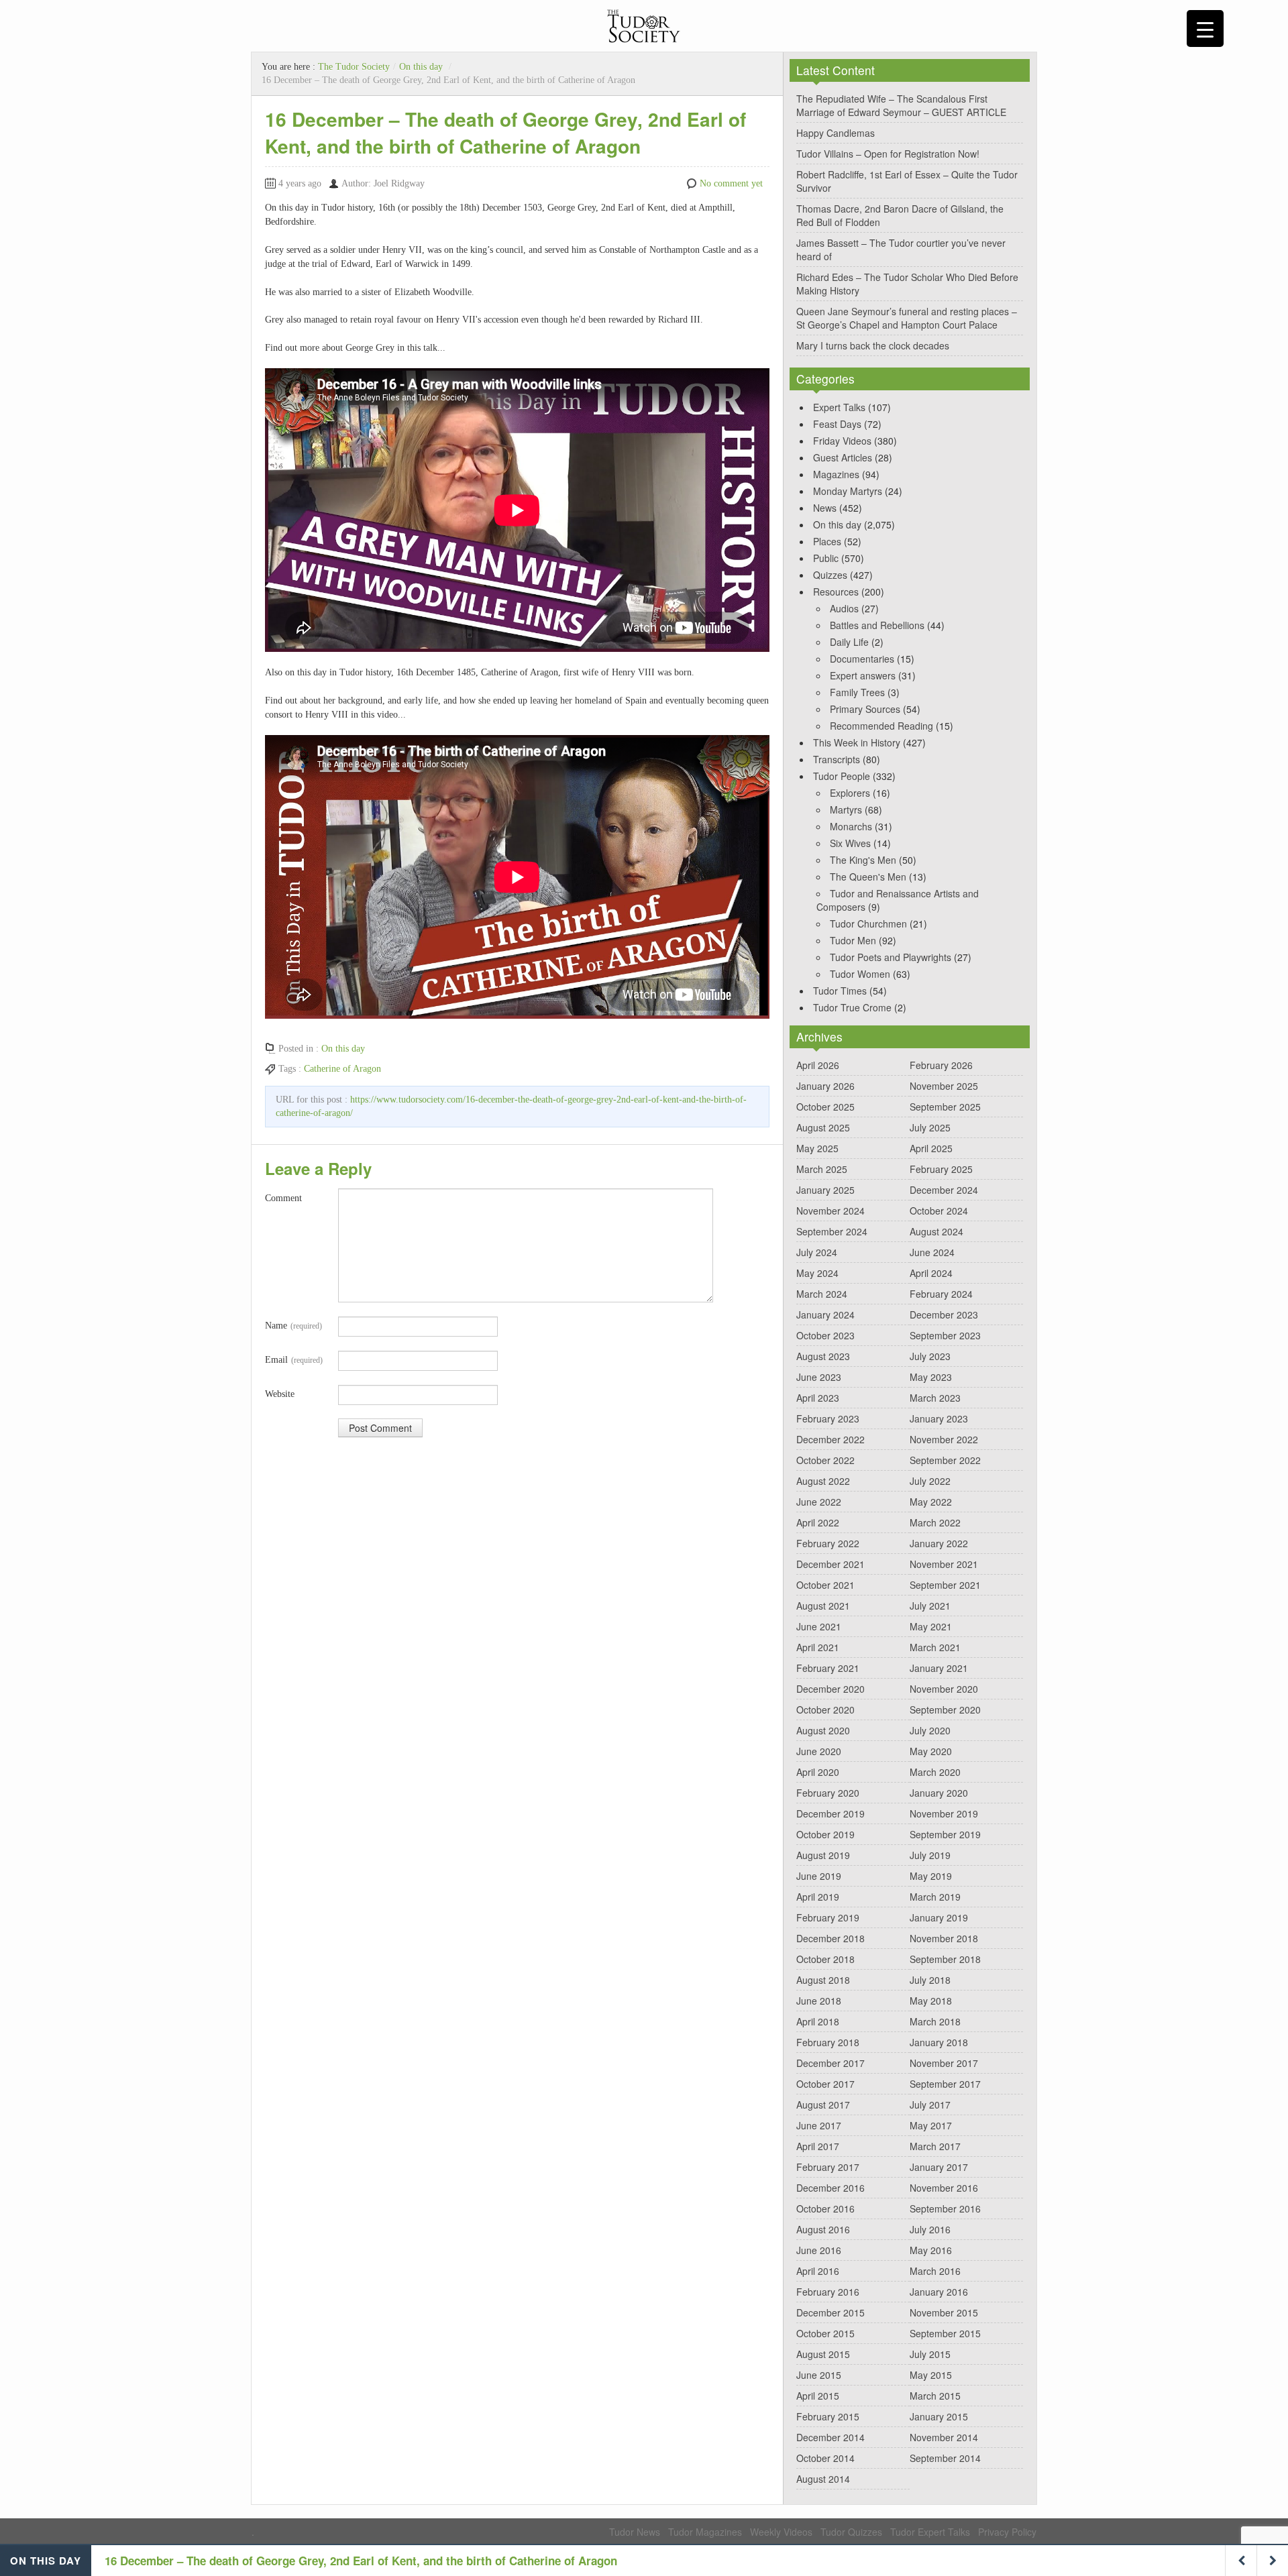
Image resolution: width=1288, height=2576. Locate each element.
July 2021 (930, 1606)
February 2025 (941, 1169)
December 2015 (830, 2312)
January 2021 (939, 1668)
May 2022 (931, 1502)
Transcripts (837, 759)
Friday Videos (842, 441)
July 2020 (930, 1730)
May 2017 (931, 2125)
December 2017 (830, 2063)
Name (293, 1326)
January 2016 (939, 2292)
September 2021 (945, 1585)
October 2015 (825, 2333)
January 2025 (825, 1190)
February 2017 (828, 2167)
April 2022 (818, 1522)
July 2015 (930, 2354)
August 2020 (823, 1730)
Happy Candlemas (836, 133)
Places (827, 541)
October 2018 (825, 1959)
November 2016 (944, 2188)
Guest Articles (843, 457)
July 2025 (930, 1127)
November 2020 (944, 1689)
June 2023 (819, 1377)
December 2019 (830, 1813)
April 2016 (818, 2271)
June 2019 (819, 1876)
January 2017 (939, 2167)
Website (280, 1394)
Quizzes (830, 575)
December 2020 (830, 1689)
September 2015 (945, 2333)
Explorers (850, 793)
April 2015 (818, 2396)
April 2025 (931, 1148)
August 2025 (823, 1127)
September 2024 (832, 1231)
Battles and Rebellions (877, 625)
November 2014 (944, 2437)
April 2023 (818, 1398)
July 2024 (817, 1252)
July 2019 (930, 1855)
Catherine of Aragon (342, 1069)
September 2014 (945, 2458)
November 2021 (944, 1564)
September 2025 (945, 1107)
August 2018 (823, 1980)
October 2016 (825, 2208)
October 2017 (825, 2084)
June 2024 (932, 1252)
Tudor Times (840, 991)
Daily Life (849, 642)
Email (294, 1360)
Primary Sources (865, 709)
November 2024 (830, 1211)
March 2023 (935, 1398)
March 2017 (935, 2146)
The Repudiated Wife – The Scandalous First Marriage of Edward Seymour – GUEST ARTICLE (901, 105)
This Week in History (857, 742)
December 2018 (830, 1938)
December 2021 (830, 1564)
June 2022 (819, 1502)
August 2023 (823, 1356)
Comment (283, 1198)
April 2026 (818, 1065)
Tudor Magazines (705, 2532)
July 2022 (930, 1481)
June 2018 (819, 2001)
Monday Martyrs (848, 491)
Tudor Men (853, 940)
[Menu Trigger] (1205, 29)
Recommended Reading (881, 726)
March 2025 (822, 1169)
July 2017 (930, 2105)
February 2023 (828, 1418)
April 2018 (818, 2021)
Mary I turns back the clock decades (873, 345)
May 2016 (931, 2250)
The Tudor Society (354, 67)
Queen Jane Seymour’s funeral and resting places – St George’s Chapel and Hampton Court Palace (907, 318)
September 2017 (945, 2084)
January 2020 (939, 1793)
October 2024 (939, 1211)
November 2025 (944, 1086)
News (825, 508)
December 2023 (944, 1314)
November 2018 (944, 1938)
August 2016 (823, 2229)
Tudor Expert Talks (930, 2532)
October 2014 (825, 2458)
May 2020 (931, 1751)
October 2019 (825, 1834)
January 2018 (939, 2042)
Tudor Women (860, 974)
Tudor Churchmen (868, 923)
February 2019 (828, 1917)
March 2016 (935, 2271)
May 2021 (931, 1626)
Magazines (836, 474)
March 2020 (935, 1772)
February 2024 (941, 1294)
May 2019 (931, 1876)
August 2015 (823, 2354)
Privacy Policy (1007, 2532)
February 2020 (828, 1793)
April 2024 (931, 1273)
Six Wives (850, 843)
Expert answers (863, 675)
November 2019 (944, 1813)
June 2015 (819, 2375)
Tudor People (842, 776)
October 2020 (825, 1710)
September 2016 (945, 2208)
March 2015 (935, 2396)
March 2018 (935, 2021)
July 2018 (930, 1980)
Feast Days (837, 424)
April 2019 (818, 1897)
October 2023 (825, 1335)
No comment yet (731, 183)
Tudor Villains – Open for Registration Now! (888, 154)
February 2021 (828, 1668)
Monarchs (851, 826)
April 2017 (818, 2146)
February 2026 (941, 1065)
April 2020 (818, 1772)
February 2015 (828, 2416)
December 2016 (830, 2188)
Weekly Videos (781, 2532)
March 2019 (935, 1897)
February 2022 (828, 1543)
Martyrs (846, 809)
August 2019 (823, 1855)
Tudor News (635, 2532)
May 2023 (931, 1377)
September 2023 (945, 1335)
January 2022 (939, 1543)
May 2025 (817, 1148)
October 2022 (825, 1460)
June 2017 (819, 2125)
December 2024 (944, 1190)
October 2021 (825, 1585)
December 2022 (830, 1439)
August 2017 (823, 2105)
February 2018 (828, 2042)
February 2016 (828, 2292)
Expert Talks (839, 407)
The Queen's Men (868, 877)
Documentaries (862, 659)
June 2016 (819, 2250)
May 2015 (931, 2375)
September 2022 (945, 1460)
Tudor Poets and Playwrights (891, 957)
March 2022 (935, 1522)
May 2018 (931, 2001)
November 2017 (944, 2063)
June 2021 (819, 1626)
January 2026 (825, 1086)
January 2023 (939, 1418)
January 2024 (825, 1314)
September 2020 (945, 1710)
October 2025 (825, 1107)
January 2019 (939, 1917)
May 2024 (817, 1273)
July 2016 (930, 2229)
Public (826, 558)
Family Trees (857, 692)
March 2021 (935, 1647)
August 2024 (936, 1231)
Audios (844, 608)
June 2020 (819, 1751)
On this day (421, 67)
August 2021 (823, 1606)
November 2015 (944, 2312)
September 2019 (945, 1834)
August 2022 (823, 1481)
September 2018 (945, 1959)
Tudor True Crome (852, 1007)
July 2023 (930, 1356)
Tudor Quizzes (851, 2532)
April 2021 (818, 1647)
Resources (836, 592)
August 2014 (823, 2479)
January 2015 (939, 2416)
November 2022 (944, 1439)
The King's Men (863, 860)
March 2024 (822, 1294)
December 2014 (830, 2437)
